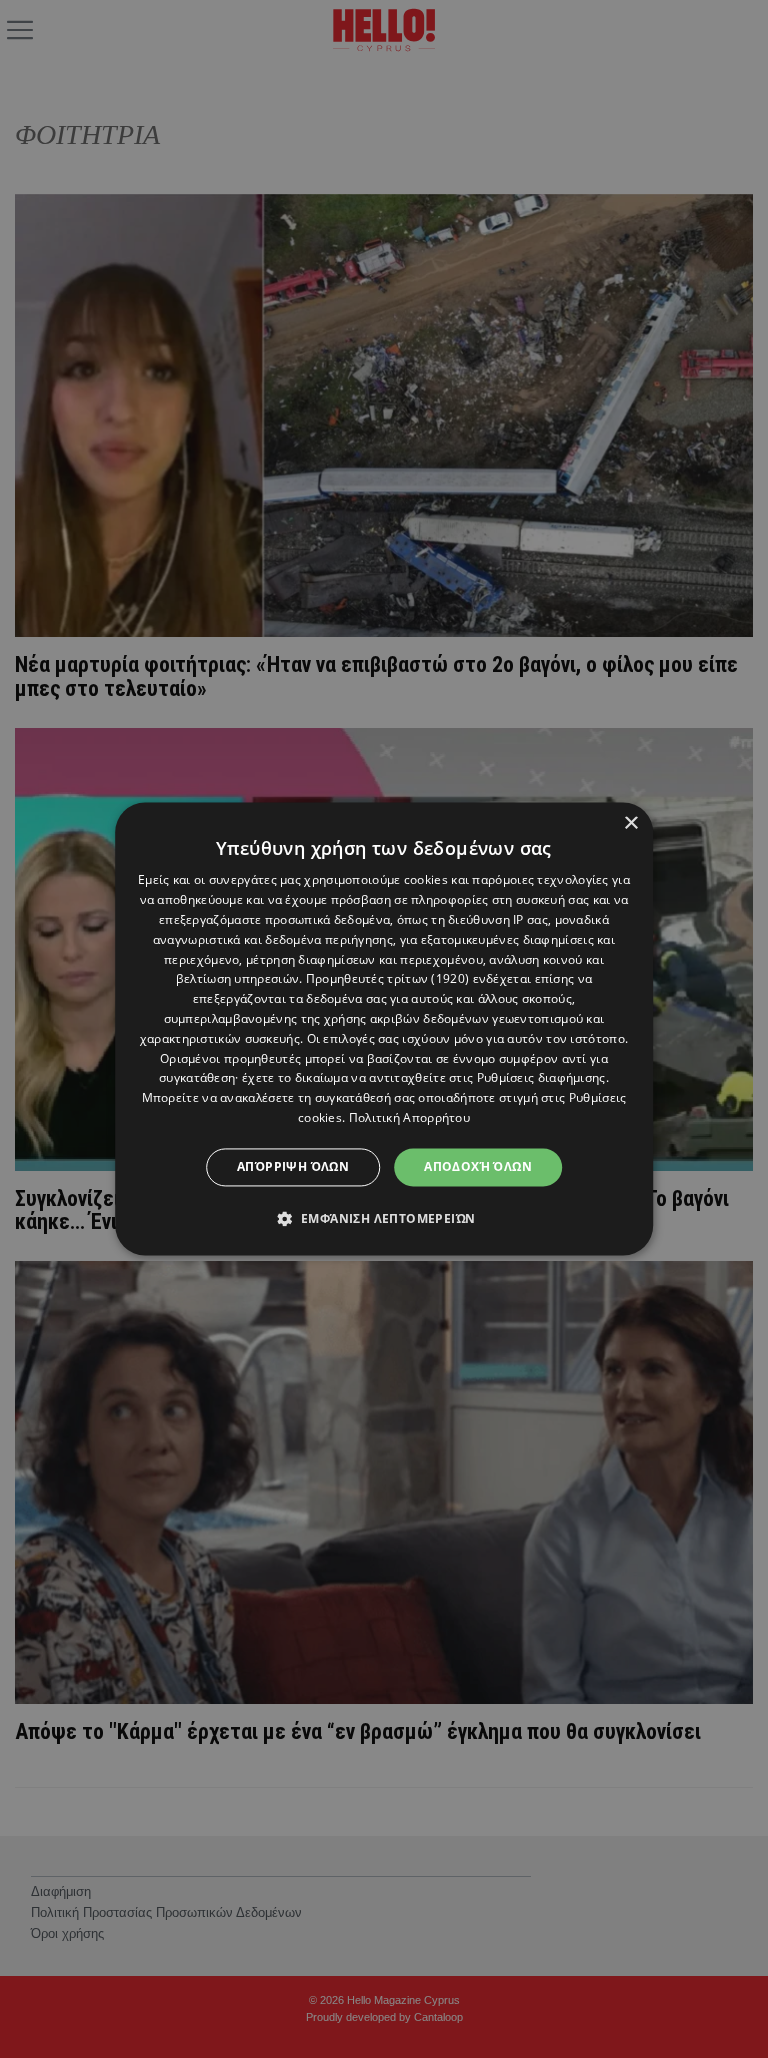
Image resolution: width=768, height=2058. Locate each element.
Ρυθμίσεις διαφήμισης (541, 1078)
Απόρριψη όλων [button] (293, 1166)
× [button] (630, 823)
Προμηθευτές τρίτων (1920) (388, 979)
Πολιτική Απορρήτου (409, 1117)
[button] (384, 1219)
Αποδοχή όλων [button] (478, 1166)
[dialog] (384, 1028)
